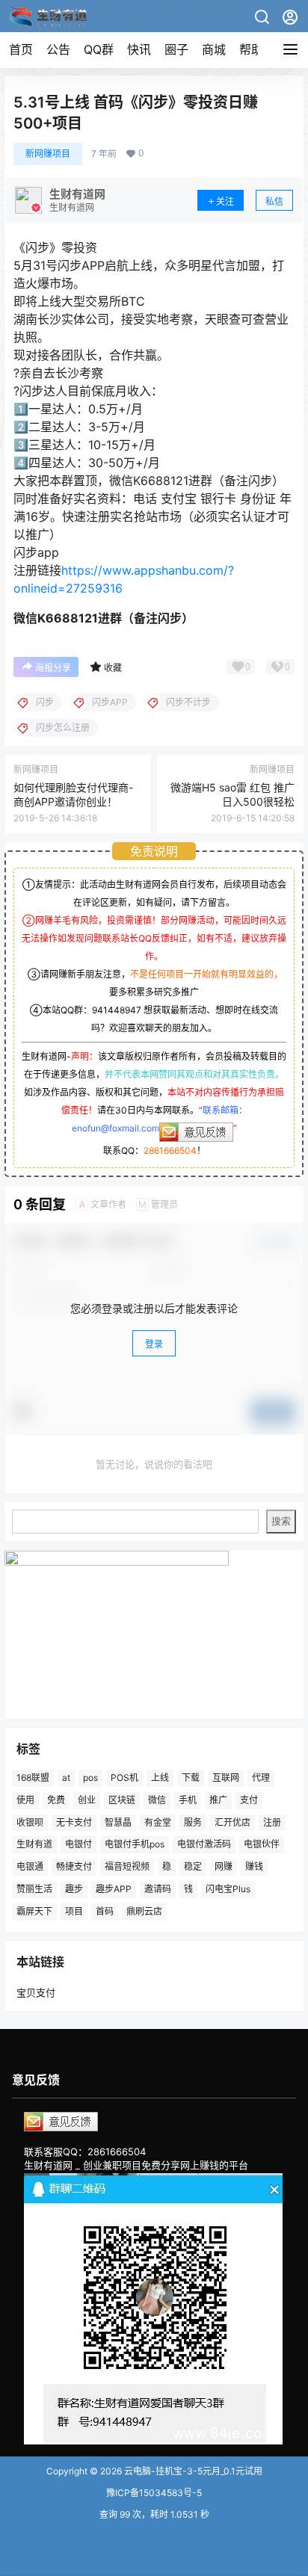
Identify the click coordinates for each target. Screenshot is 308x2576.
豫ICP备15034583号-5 (154, 2493)
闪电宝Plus (228, 1889)
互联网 (226, 1777)
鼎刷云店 (144, 1911)
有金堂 (158, 1822)
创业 (87, 1800)
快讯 (139, 49)
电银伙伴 (262, 1844)
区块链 (122, 1800)
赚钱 (254, 1866)
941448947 (117, 1010)
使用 (25, 1800)
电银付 (78, 1844)
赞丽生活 (34, 1889)
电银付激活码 (204, 1844)
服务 (193, 1822)
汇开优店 (232, 1822)
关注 (225, 201)
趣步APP (114, 1889)
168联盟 (33, 1777)
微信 (157, 1800)
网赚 (224, 1866)
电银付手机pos (135, 1844)
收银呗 (30, 1822)
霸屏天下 (34, 1911)
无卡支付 (74, 1822)
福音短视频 (127, 1866)
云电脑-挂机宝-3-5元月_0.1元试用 (192, 2471)
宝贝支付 (36, 1992)
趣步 (74, 1889)
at (66, 1777)
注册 (272, 1822)
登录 (154, 1344)
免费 (56, 1800)
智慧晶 (118, 1822)
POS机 (124, 1777)
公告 (58, 49)
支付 (249, 1800)
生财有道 (34, 1844)
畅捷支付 (74, 1866)
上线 (160, 1777)
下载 (191, 1777)
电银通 (30, 1866)
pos (90, 1777)
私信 (274, 201)
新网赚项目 (48, 154)
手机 (188, 1800)
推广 (218, 1800)
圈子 (176, 49)
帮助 (251, 49)
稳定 (193, 1866)
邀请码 (158, 1889)
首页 (21, 49)
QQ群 (99, 49)
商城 (214, 49)
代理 (261, 1777)
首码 (105, 1911)
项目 (74, 1911)
